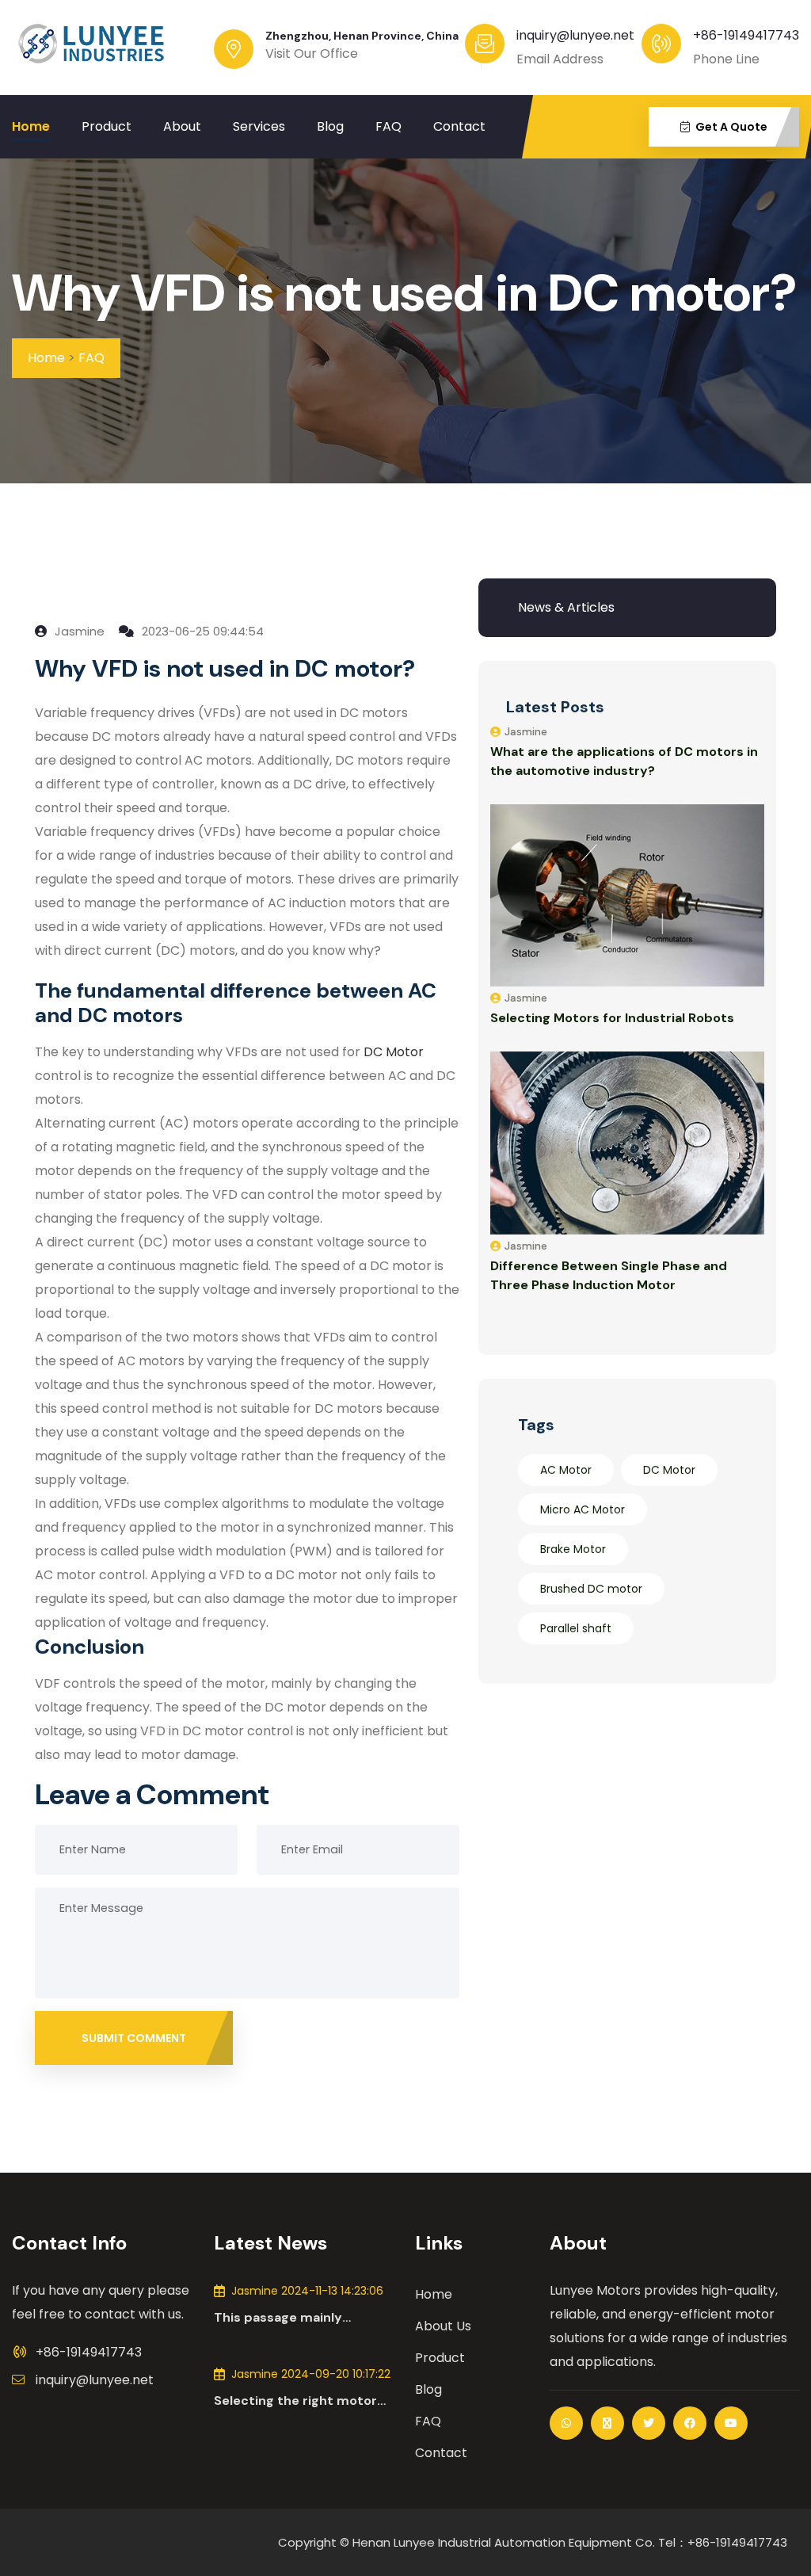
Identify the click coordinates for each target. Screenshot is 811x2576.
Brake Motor (573, 1549)
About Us (443, 2326)
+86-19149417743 (746, 35)
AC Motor (566, 1470)
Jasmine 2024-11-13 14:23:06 (307, 2291)
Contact (459, 126)
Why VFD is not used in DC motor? (405, 294)
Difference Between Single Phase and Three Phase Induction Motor (609, 1275)
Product (107, 126)
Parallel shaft (576, 1628)
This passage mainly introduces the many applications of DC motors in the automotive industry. (305, 2318)
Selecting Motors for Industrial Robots (612, 1018)
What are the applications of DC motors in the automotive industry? (624, 761)
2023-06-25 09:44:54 (201, 631)
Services (259, 126)
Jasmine (78, 631)
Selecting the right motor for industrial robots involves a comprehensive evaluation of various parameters (296, 2401)
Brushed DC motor (591, 1589)
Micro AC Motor (583, 1509)
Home (31, 126)
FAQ (388, 126)
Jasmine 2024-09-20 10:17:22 (311, 2374)
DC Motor (669, 1470)
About (182, 126)
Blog (330, 126)
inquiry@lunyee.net (95, 2380)
